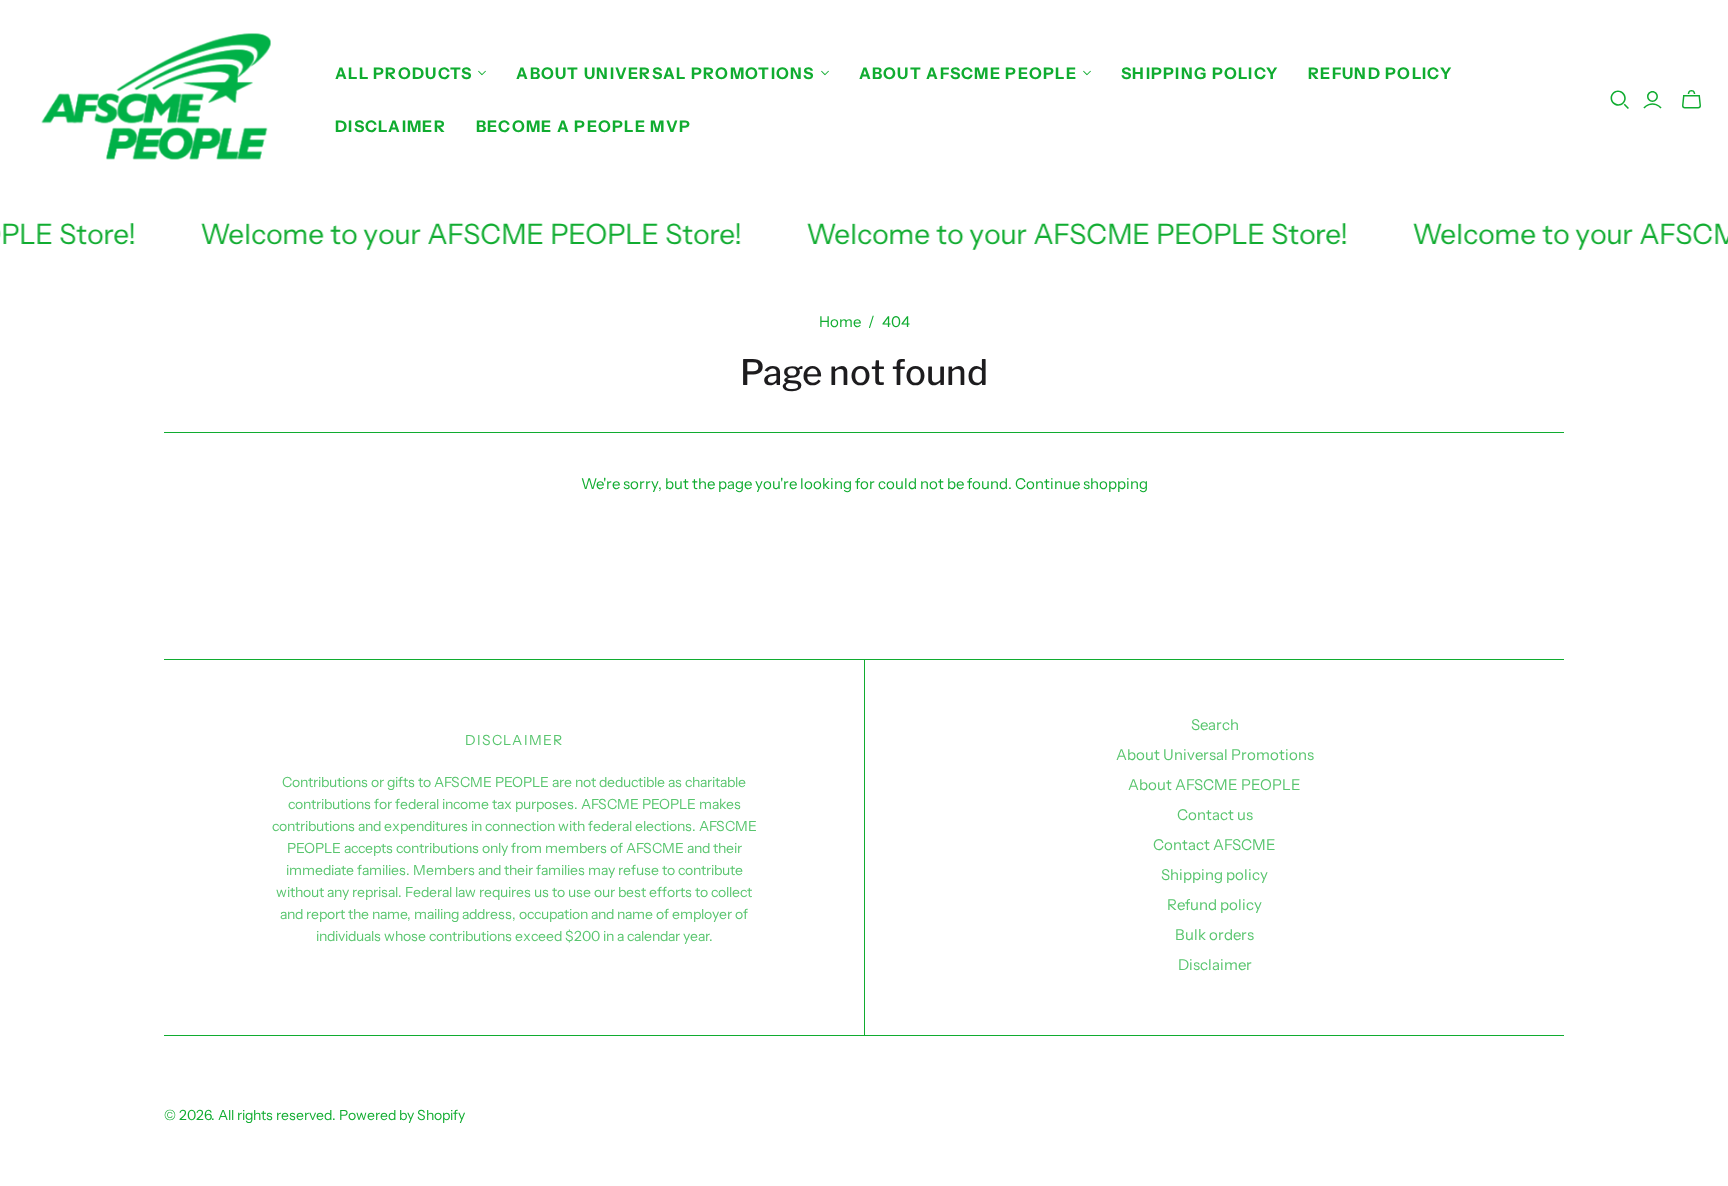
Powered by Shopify (402, 1115)
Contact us (1215, 814)
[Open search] (1620, 100)
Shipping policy (1199, 73)
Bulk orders (1214, 934)
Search (1215, 724)
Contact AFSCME (1214, 844)
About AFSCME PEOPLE (1214, 784)
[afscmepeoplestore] (165, 99)
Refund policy (1380, 73)
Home (840, 321)
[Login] (1652, 100)
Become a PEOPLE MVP (583, 126)
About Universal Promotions (1215, 754)
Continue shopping (1081, 483)
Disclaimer (390, 126)
